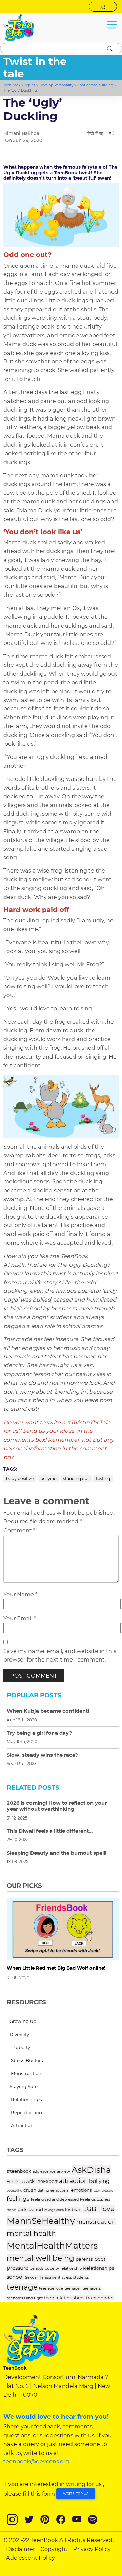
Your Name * (20, 1594)
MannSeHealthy (41, 2221)
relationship (71, 2268)
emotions (82, 2190)
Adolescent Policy (30, 2558)
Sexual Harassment (43, 2277)
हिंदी (103, 7)
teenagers (91, 2288)
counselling (14, 2191)
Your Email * (20, 1618)
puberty (52, 2268)
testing (103, 1479)
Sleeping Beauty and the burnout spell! (57, 1853)
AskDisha (91, 2170)
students (81, 2277)
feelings (18, 2199)
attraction (73, 2181)
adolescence (44, 2171)
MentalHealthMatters (52, 2245)
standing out (76, 1479)
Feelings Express (95, 2199)
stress (67, 2277)
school (15, 2277)
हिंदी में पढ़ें (95, 133)
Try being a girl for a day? (39, 1733)
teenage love (51, 2288)
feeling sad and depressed (55, 2199)
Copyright (54, 2549)
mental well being (40, 2258)
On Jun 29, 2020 (24, 140)
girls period (30, 2209)
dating (43, 2190)
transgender (100, 2298)
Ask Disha (16, 2182)
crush (30, 2190)
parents (84, 2259)
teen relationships (64, 2298)
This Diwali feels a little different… (50, 1831)
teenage (22, 2287)
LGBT (91, 2209)
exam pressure (103, 2191)
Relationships (99, 2268)
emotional (60, 2190)
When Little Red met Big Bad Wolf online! (56, 1968)
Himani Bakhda (21, 133)
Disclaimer (21, 2549)
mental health (31, 2233)
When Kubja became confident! (48, 1711)
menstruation (96, 2222)
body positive (20, 1479)
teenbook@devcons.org (36, 2461)
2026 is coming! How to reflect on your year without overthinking (57, 1806)
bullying (48, 1479)
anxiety (64, 2171)
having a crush (54, 2210)
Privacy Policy (92, 2549)
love (108, 2209)
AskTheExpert (42, 2181)
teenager (73, 2288)
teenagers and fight (25, 2298)
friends (12, 2210)
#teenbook (19, 2171)
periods (37, 2268)
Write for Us (76, 2494)
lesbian (73, 2209)
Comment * (19, 1530)
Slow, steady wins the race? (42, 1755)
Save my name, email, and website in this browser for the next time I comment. (60, 1655)
